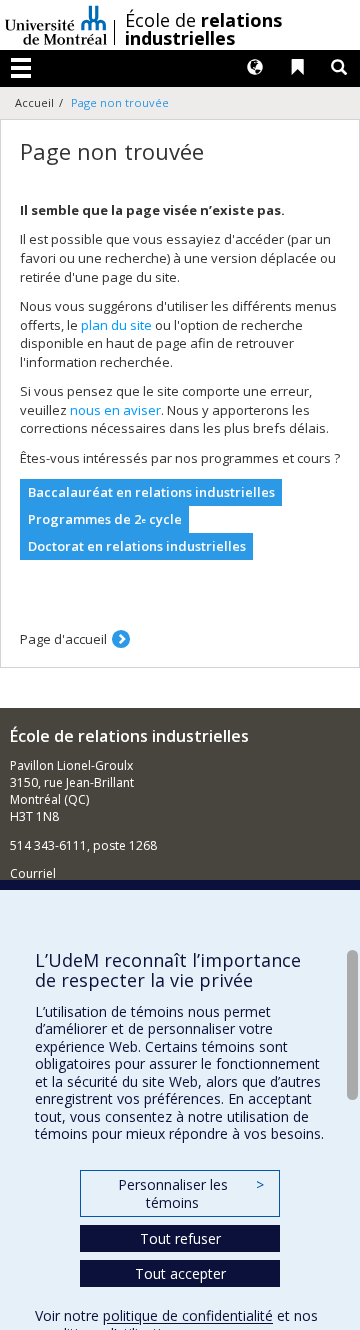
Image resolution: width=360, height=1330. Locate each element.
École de (203, 29)
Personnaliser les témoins (191, 1193)
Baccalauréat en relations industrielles (151, 492)
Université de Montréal (56, 25)
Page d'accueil (63, 639)
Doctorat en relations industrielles (137, 546)
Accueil (34, 102)
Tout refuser (180, 1238)
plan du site (116, 325)
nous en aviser (115, 410)
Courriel (33, 873)
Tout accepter (180, 1273)
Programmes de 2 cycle (105, 519)
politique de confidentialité (188, 1315)
